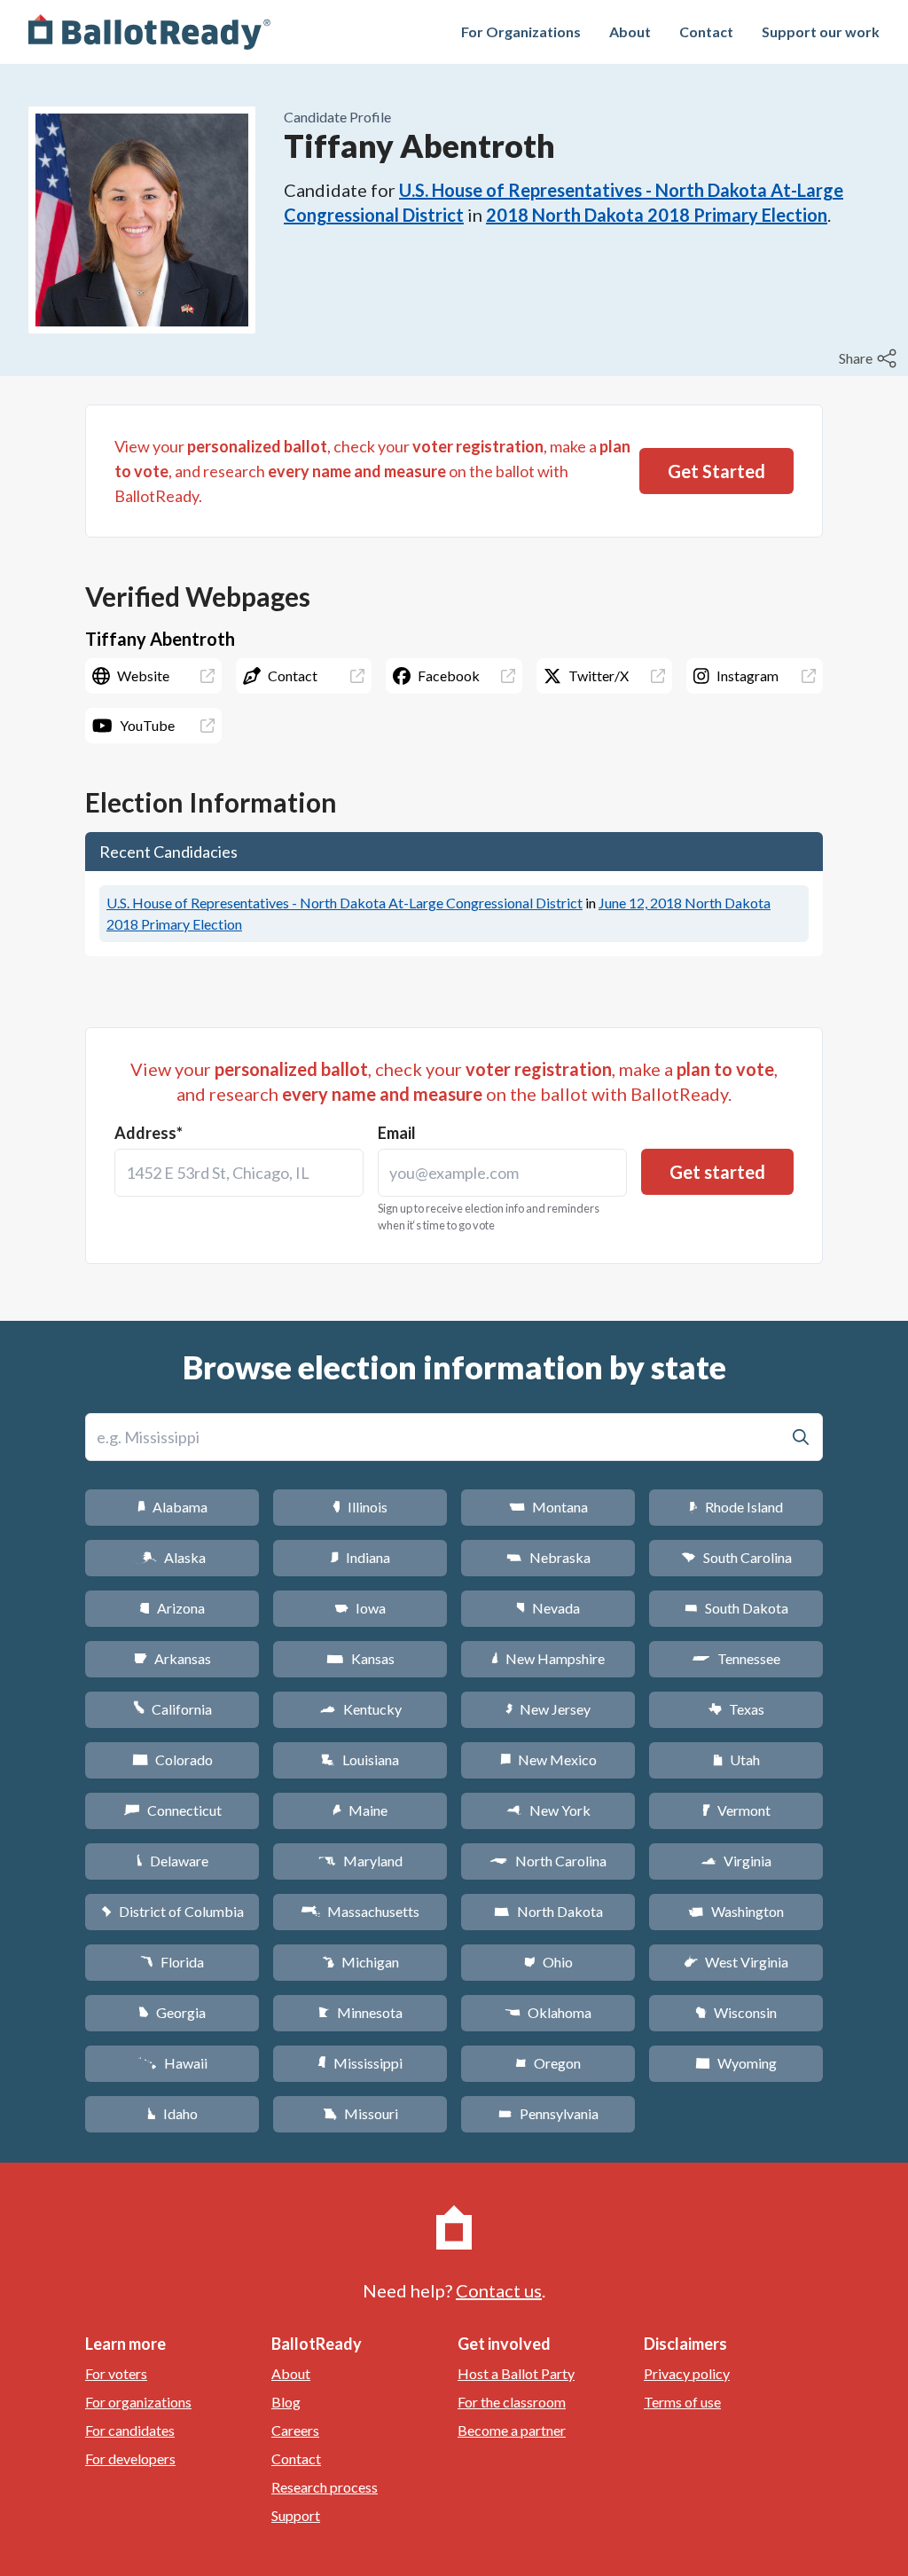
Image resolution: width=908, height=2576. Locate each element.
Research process (325, 2487)
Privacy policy (687, 2373)
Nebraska (548, 1557)
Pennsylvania (548, 2113)
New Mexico (548, 1759)
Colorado (172, 1759)
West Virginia (736, 1962)
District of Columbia (172, 1911)
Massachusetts (360, 1911)
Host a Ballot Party (516, 2373)
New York (548, 1810)
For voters (116, 2373)
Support (296, 2515)
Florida (172, 1962)
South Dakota (736, 1608)
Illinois (360, 1507)
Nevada (548, 1608)
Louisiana (360, 1759)
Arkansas (172, 1658)
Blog (286, 2402)
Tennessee (736, 1658)
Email (397, 1133)
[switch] (870, 358)
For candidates (130, 2430)
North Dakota (548, 1911)
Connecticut (172, 1810)
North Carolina (548, 1861)
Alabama (172, 1507)
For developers (130, 2458)
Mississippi (360, 2063)
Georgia (172, 2012)
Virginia (736, 1861)
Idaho (172, 2113)
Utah (736, 1759)
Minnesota (360, 2012)
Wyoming (736, 2063)
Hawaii (172, 2063)
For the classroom (512, 2402)
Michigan (360, 1962)
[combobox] (239, 1173)
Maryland (360, 1861)
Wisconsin (736, 2012)
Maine (360, 1810)
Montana (548, 1507)
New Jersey (548, 1709)
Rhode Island (736, 1507)
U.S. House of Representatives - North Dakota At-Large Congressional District (344, 903)
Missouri (360, 2113)
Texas (736, 1709)
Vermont (736, 1810)
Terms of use (682, 2402)
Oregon (548, 2063)
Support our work (821, 31)
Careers (295, 2430)
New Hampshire (548, 1658)
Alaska (172, 1557)
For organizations (138, 2402)
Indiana (360, 1557)
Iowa (360, 1608)
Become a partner (512, 2430)
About (630, 31)
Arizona (172, 1608)
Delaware (172, 1861)
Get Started (716, 471)
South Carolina (736, 1557)
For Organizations (521, 31)
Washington (736, 1911)
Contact (706, 31)
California (172, 1709)
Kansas (360, 1658)
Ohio (548, 1962)
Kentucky (360, 1709)
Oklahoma (548, 2012)
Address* (149, 1133)
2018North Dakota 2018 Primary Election (657, 215)
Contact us (499, 2290)
